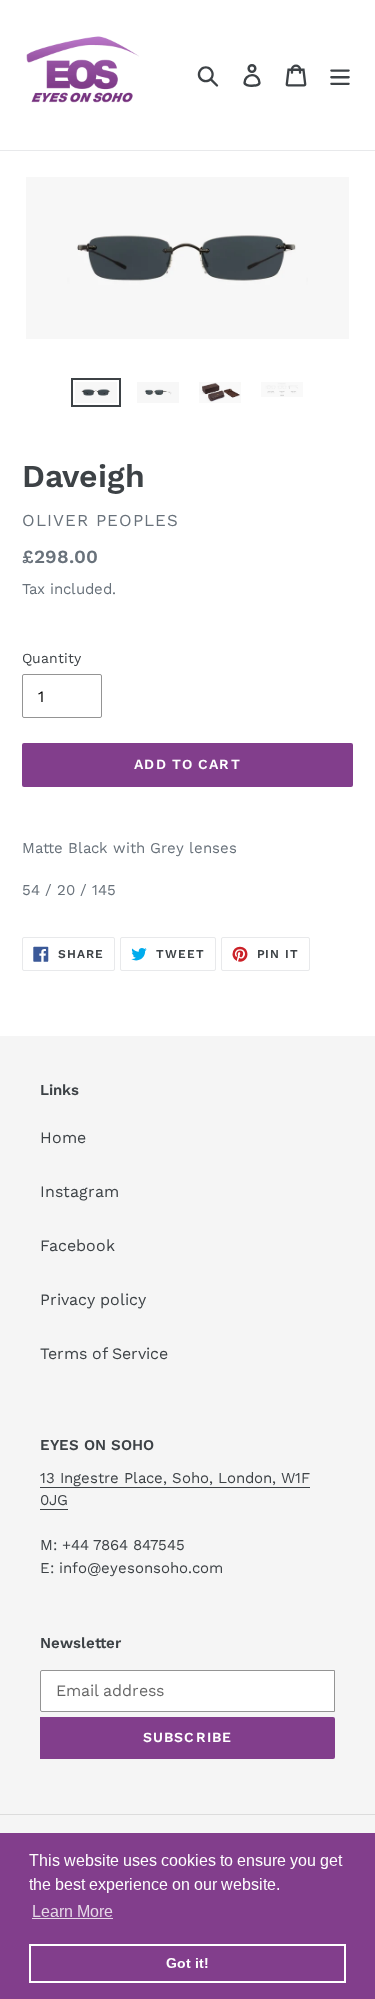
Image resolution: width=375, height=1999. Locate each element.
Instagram (79, 1191)
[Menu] (340, 75)
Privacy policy (93, 1299)
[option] (96, 400)
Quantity (51, 658)
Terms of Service (104, 1353)
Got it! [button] (187, 1963)
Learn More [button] (72, 1911)
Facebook (77, 1245)
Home (63, 1137)
